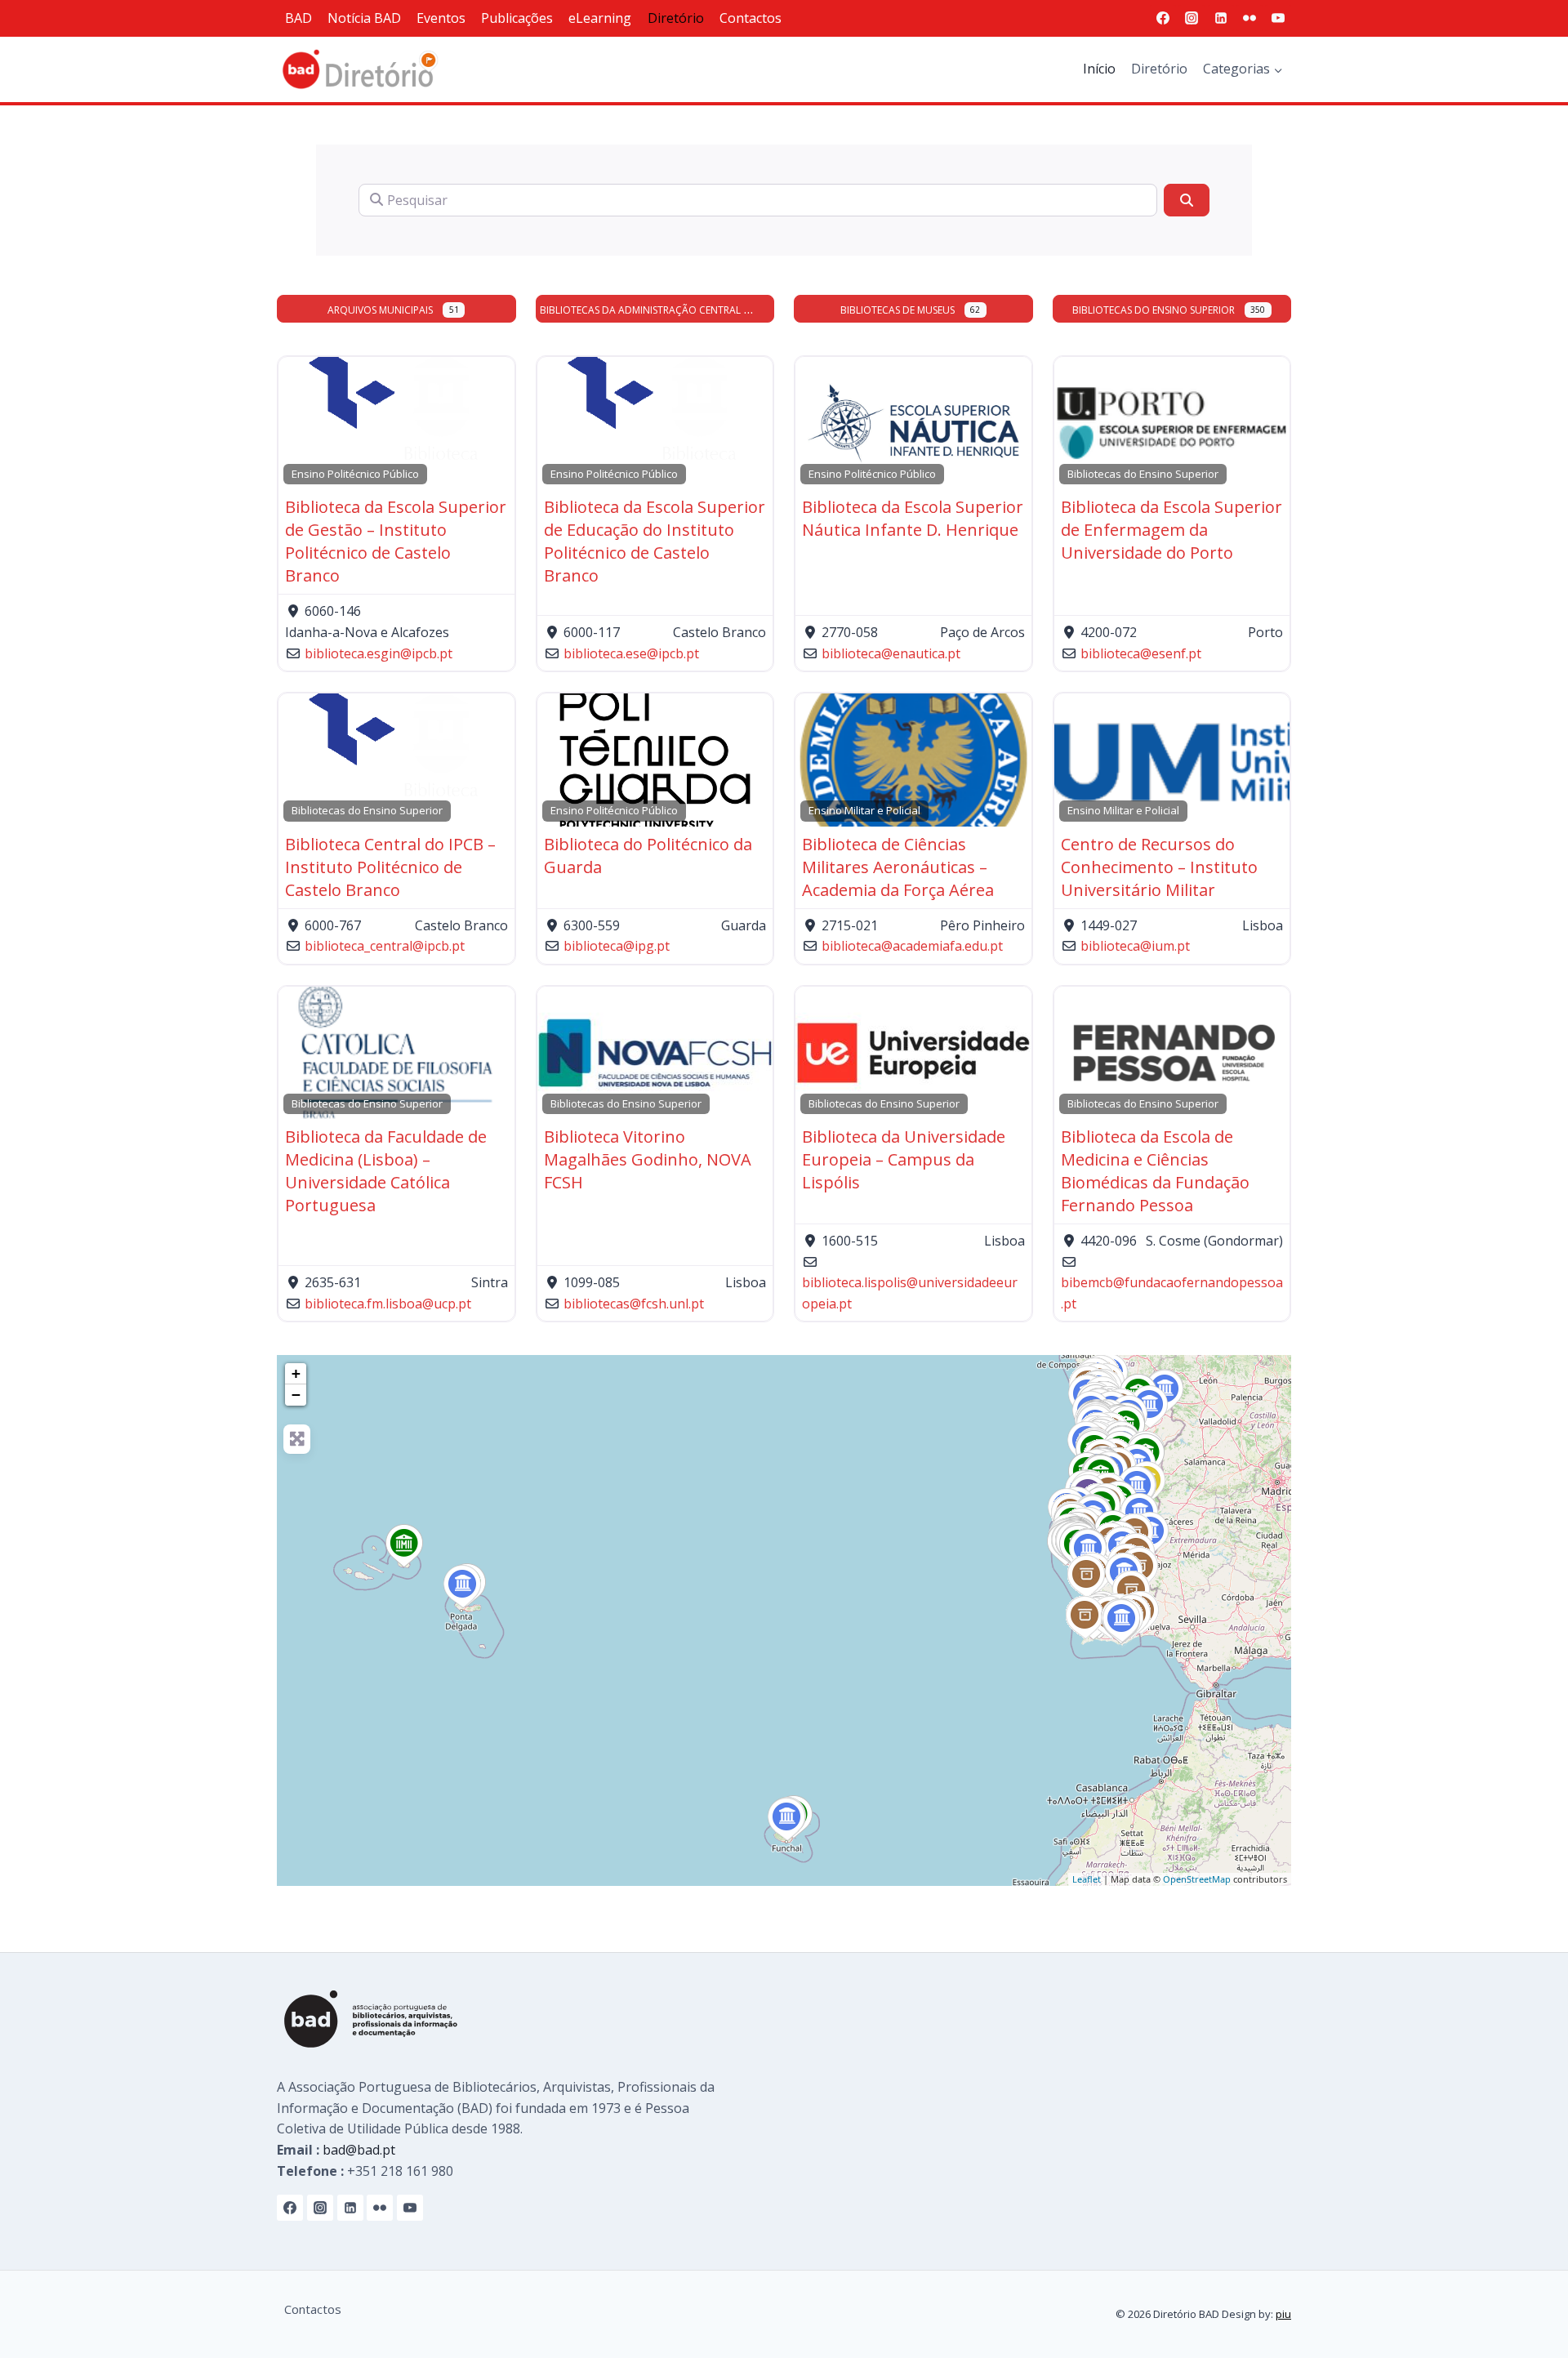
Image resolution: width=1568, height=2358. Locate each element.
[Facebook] (1163, 18)
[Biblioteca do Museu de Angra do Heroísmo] (404, 1546)
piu (1283, 2314)
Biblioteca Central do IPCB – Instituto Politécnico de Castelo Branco (390, 867)
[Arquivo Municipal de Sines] (1087, 1577)
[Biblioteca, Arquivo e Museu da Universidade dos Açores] (463, 1587)
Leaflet (1087, 1879)
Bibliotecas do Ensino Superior (1154, 310)
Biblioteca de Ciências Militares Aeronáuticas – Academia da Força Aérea (898, 867)
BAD (298, 18)
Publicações (517, 18)
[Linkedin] (1221, 18)
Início (1099, 69)
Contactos (751, 18)
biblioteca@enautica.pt (891, 653)
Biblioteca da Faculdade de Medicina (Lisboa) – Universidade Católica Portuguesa (386, 1171)
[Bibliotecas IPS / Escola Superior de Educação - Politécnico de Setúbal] (1088, 1551)
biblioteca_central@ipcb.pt (385, 946)
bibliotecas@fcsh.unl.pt (634, 1304)
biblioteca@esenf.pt (1141, 653)
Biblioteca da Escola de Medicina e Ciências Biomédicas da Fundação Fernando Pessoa (1155, 1171)
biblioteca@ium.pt (1135, 946)
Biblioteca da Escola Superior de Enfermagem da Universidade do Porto (1172, 530)
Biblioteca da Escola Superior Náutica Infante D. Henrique (913, 518)
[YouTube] (1278, 18)
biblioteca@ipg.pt (617, 946)
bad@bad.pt (359, 2150)
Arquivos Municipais (380, 310)
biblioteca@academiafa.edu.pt (912, 946)
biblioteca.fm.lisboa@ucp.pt (388, 1304)
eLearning (600, 18)
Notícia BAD (364, 18)
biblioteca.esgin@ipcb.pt (379, 653)
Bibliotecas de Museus (898, 310)
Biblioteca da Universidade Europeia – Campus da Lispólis (904, 1159)
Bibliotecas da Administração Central (640, 310)
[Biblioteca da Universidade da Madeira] (787, 1820)
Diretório (676, 18)
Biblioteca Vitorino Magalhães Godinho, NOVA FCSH (648, 1159)
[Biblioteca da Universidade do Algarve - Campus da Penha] (1122, 1621)
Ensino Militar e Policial (864, 810)
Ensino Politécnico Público (355, 474)
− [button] (296, 1395)
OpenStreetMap (1197, 1879)
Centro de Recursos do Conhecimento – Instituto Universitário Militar (1159, 867)
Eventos (441, 18)
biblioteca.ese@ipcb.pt (631, 653)
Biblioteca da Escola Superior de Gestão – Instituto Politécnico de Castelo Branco (396, 541)
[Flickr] (1249, 18)
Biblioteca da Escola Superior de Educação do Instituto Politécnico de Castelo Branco (655, 541)
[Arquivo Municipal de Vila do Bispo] (1085, 1618)
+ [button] (296, 1373)
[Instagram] (1192, 18)
